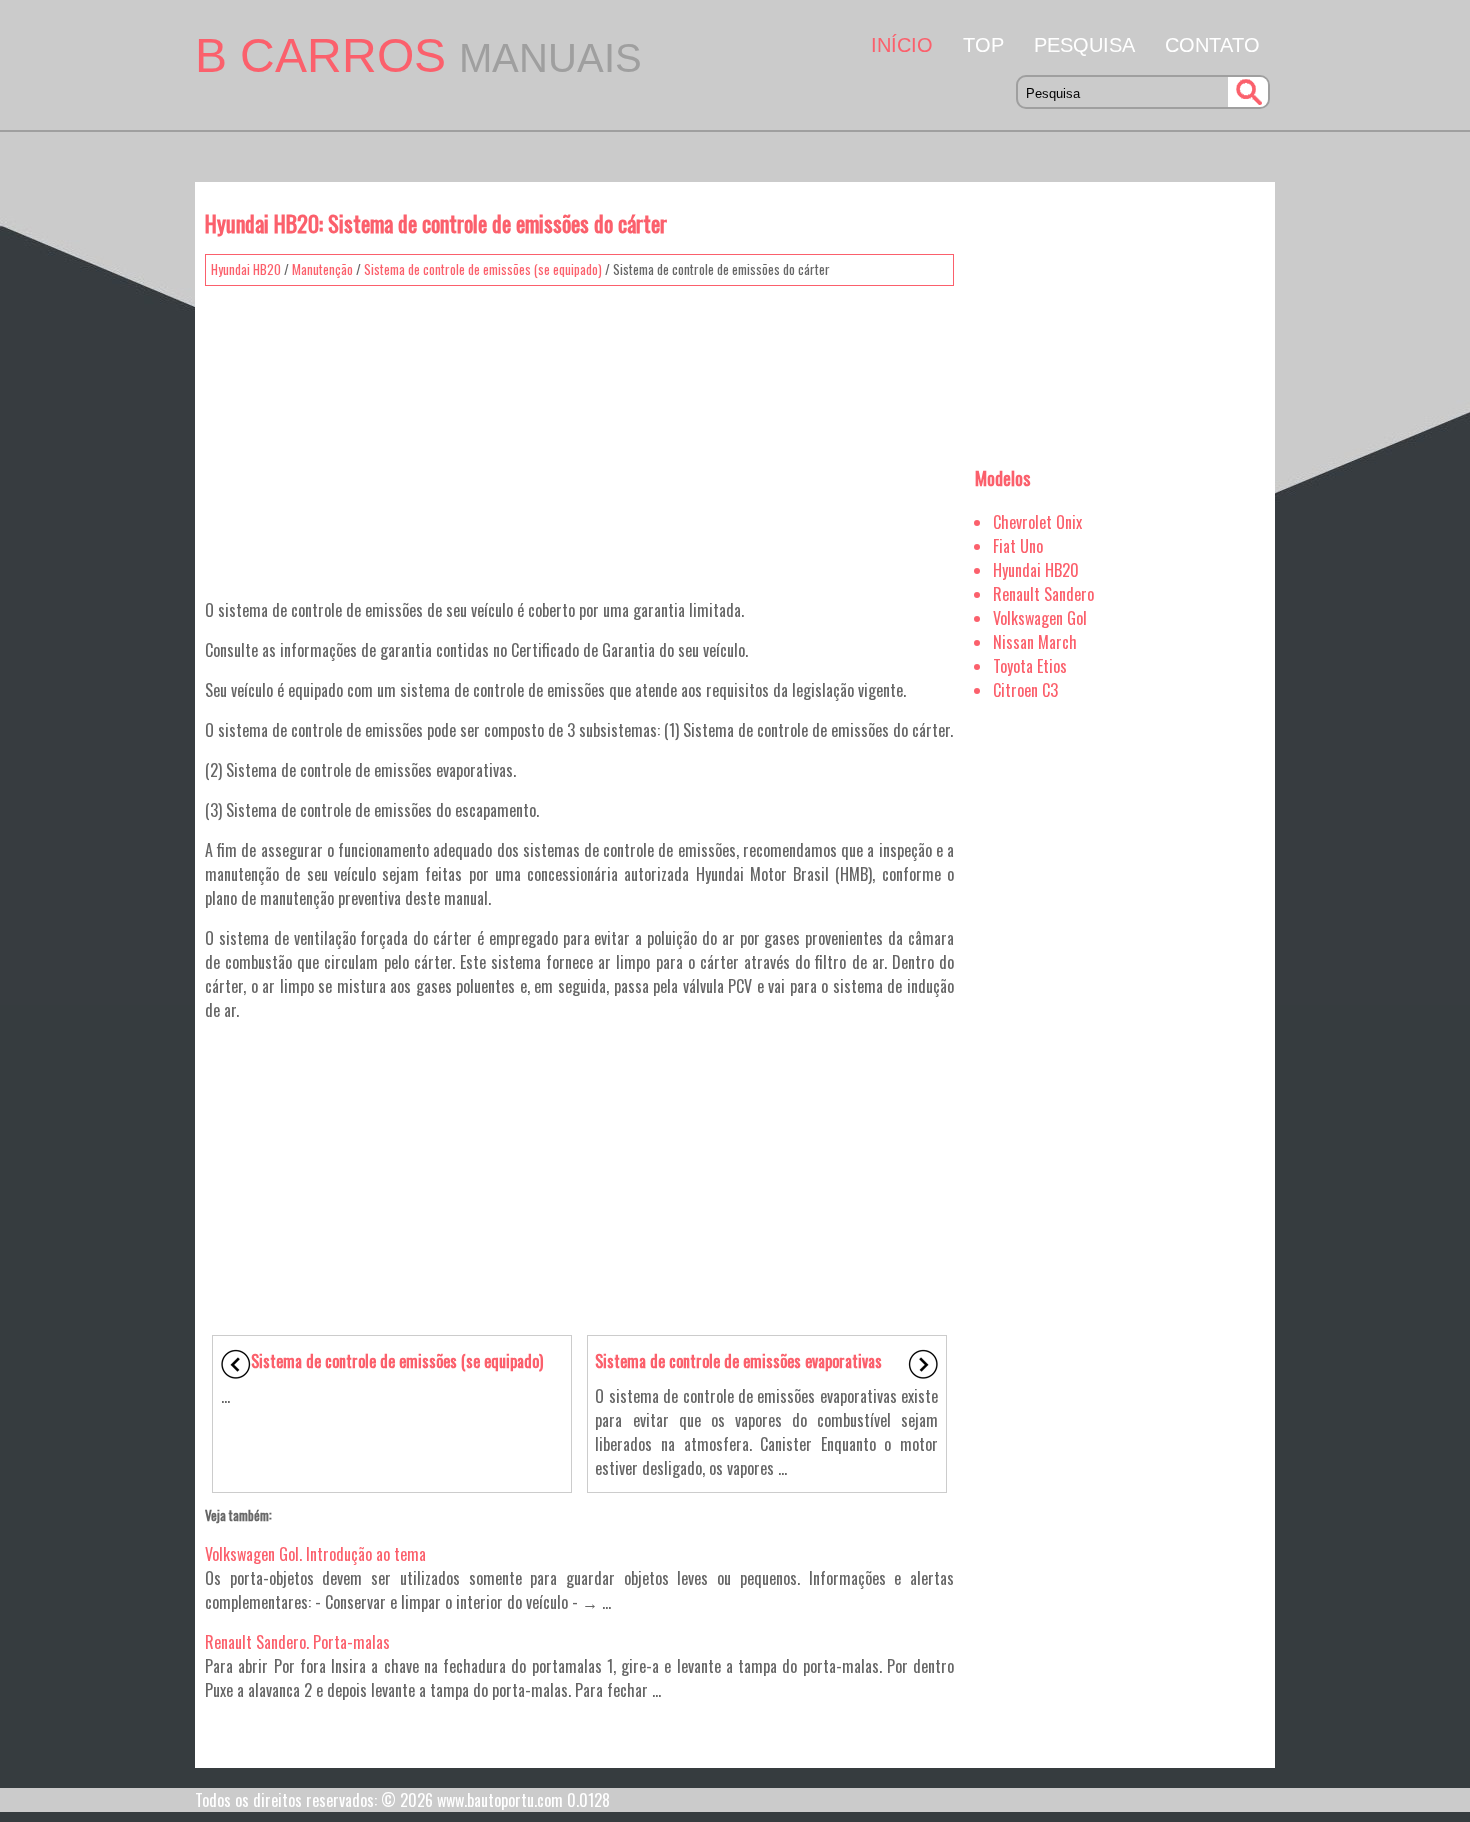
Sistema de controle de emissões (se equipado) (483, 269)
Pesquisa (1084, 45)
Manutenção (322, 269)
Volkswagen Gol (1040, 618)
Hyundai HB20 (246, 269)
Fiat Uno (1018, 546)
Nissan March (1035, 642)
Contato (1212, 45)
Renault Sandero (1043, 594)
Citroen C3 (1025, 690)
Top (983, 45)
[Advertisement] (579, 435)
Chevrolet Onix (1037, 522)
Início (902, 45)
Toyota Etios (1030, 666)
